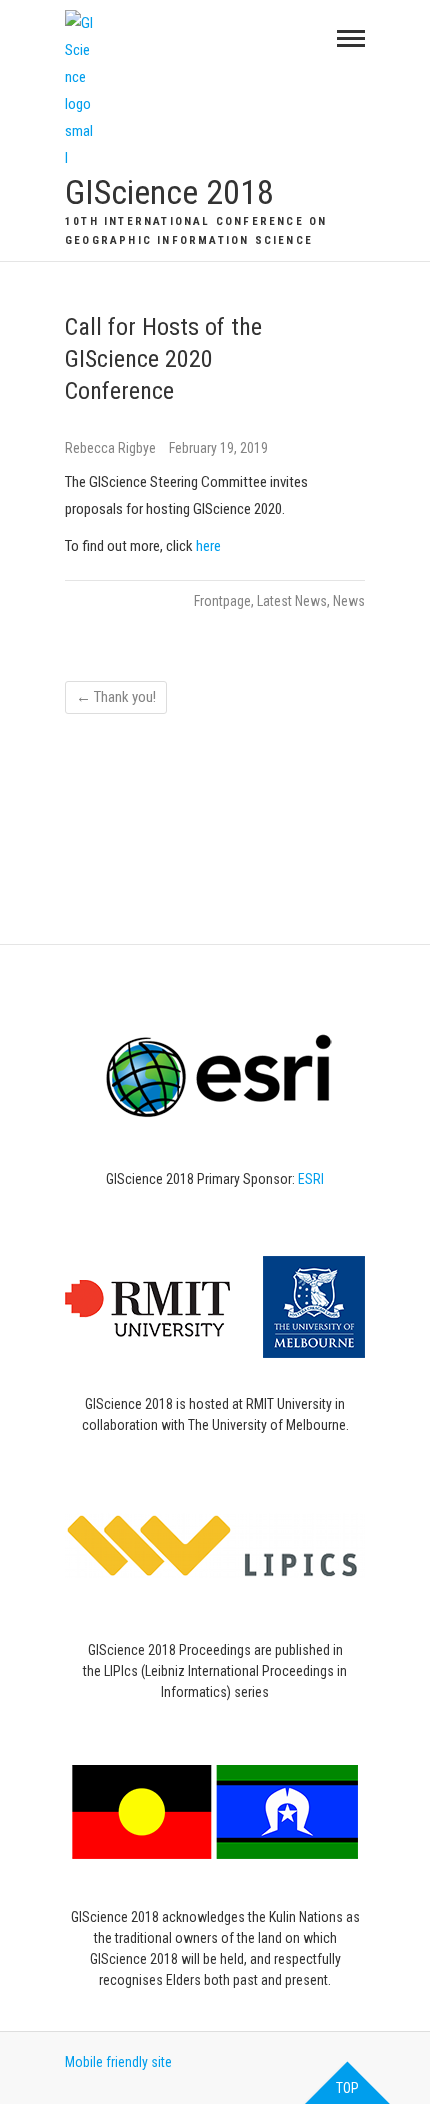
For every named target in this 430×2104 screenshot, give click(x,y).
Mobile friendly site (118, 2062)
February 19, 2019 (218, 448)
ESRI (311, 1179)
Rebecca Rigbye (112, 448)
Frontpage (222, 601)
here (208, 546)
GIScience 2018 (169, 192)
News (349, 601)
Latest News (292, 601)
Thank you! (116, 697)
